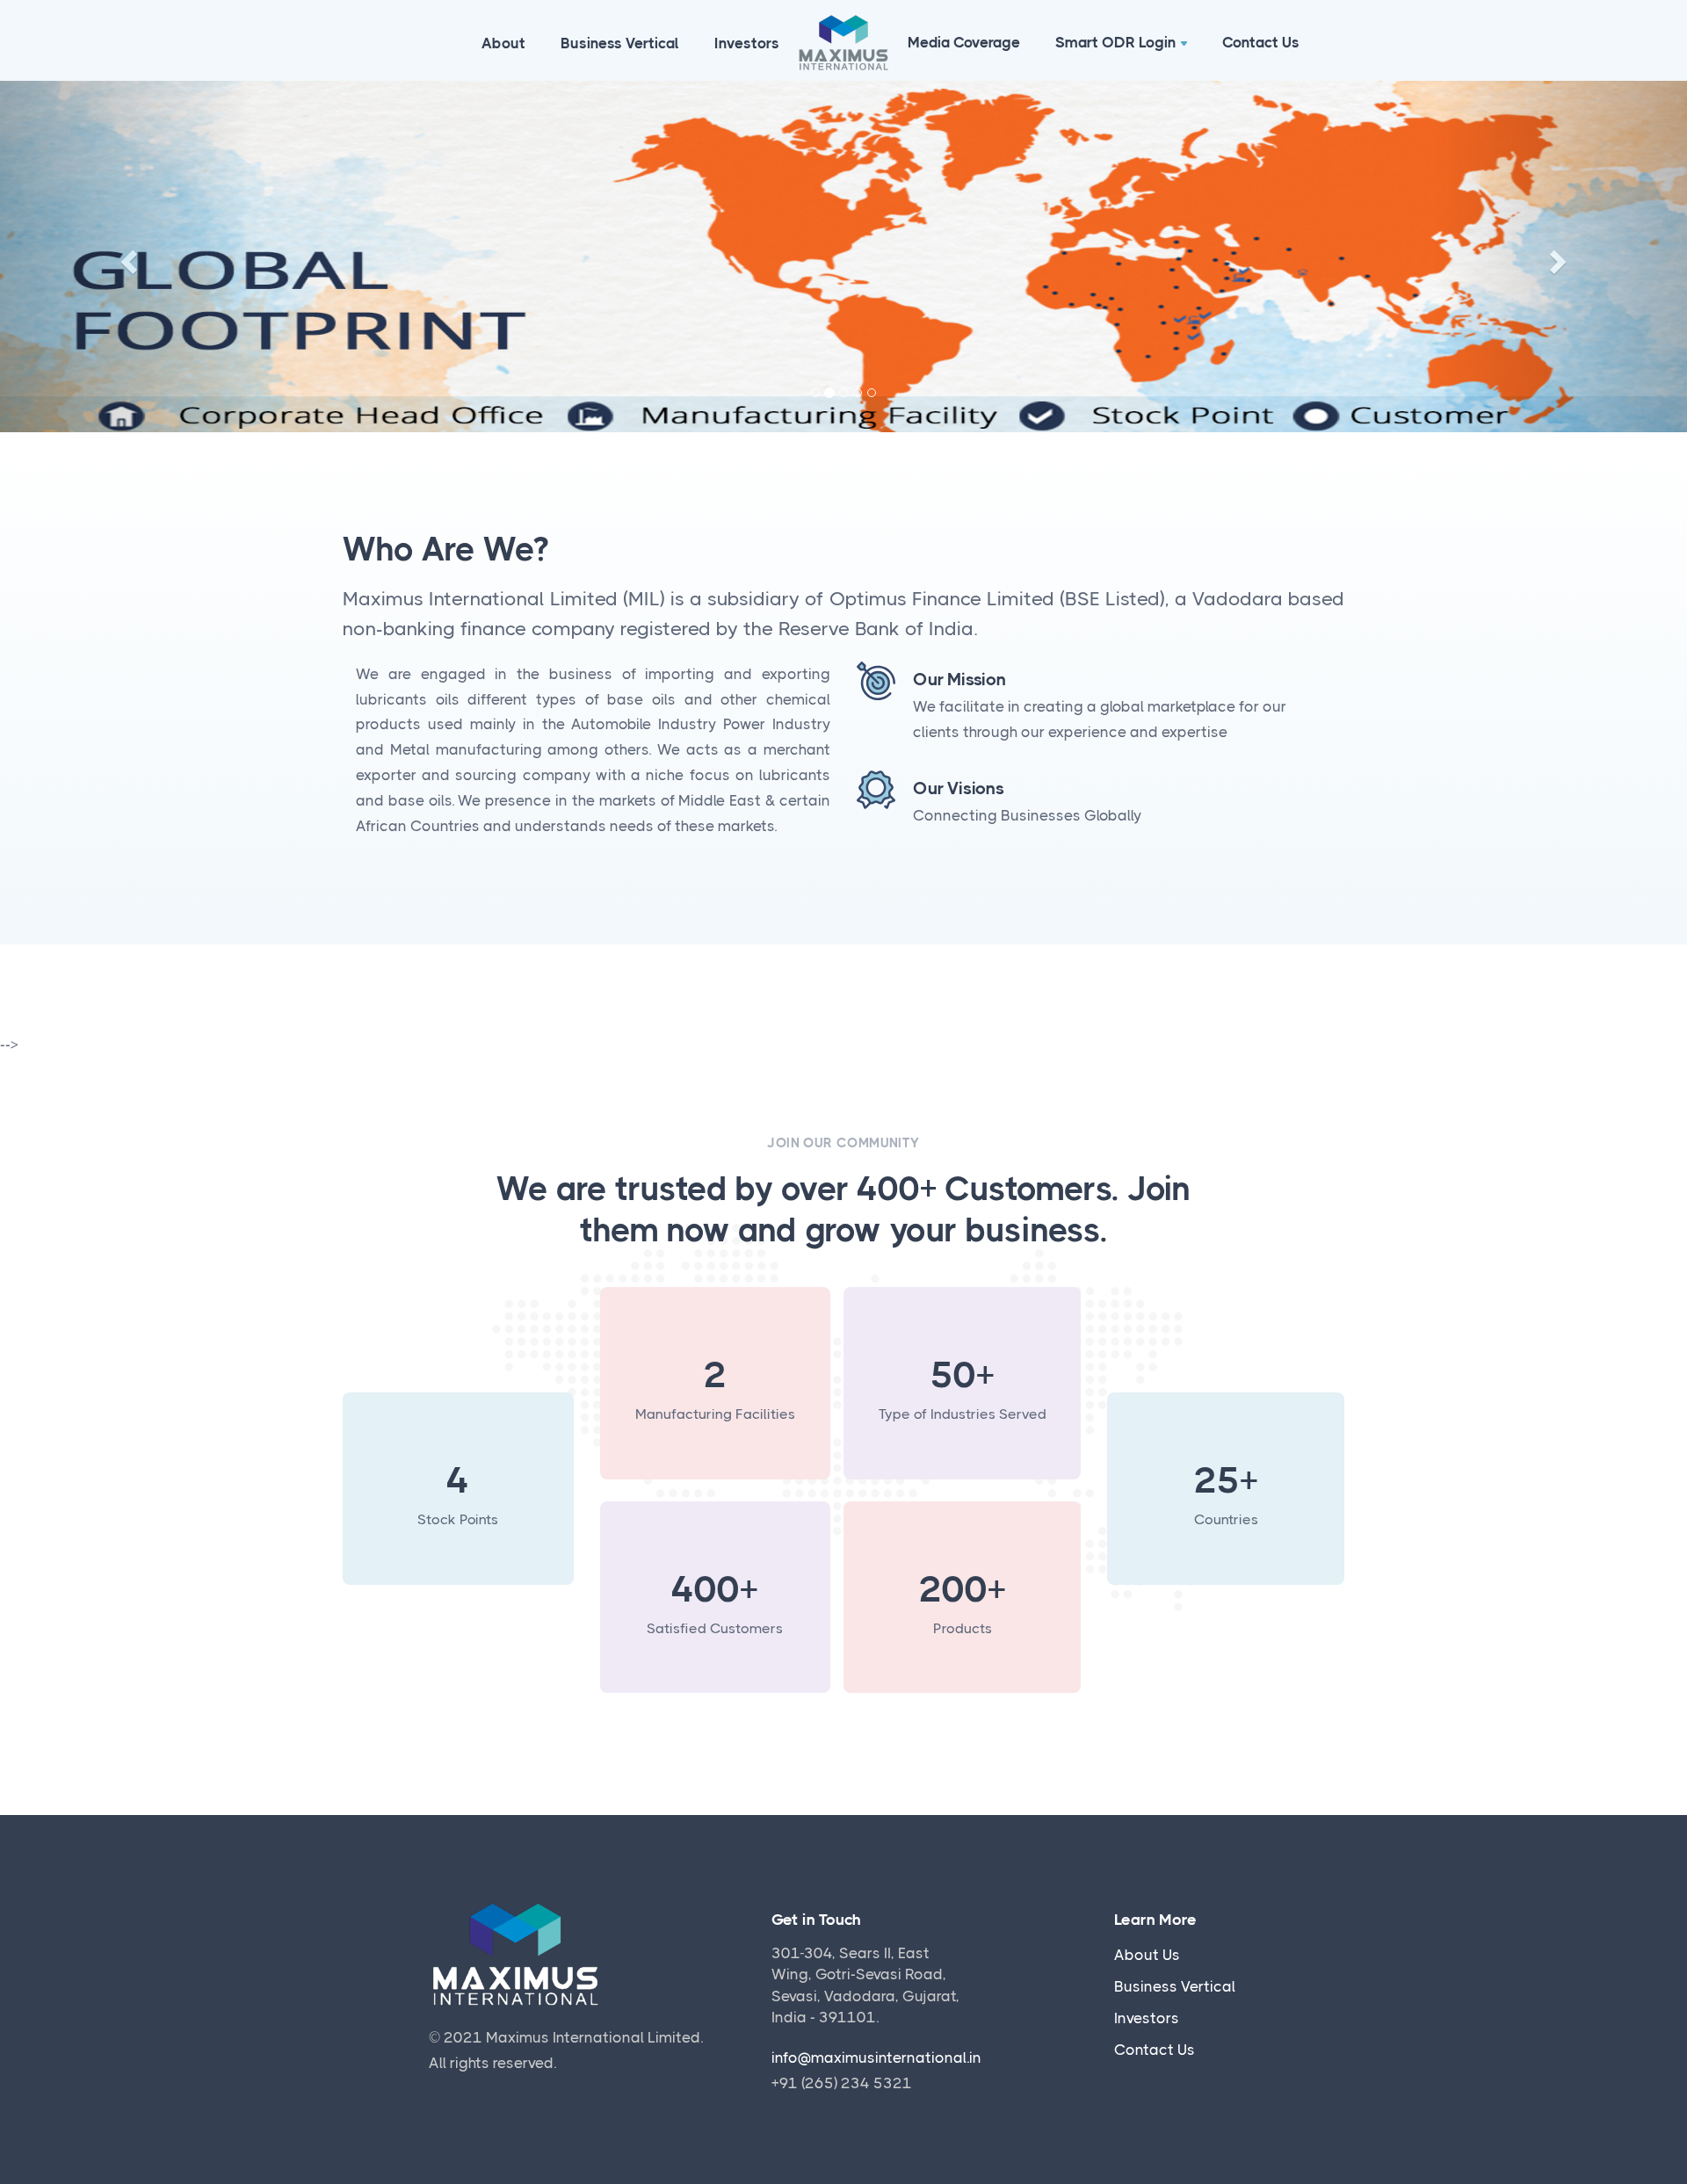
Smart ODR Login (1115, 42)
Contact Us (1261, 42)
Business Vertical (620, 43)
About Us (1147, 1955)
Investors (747, 43)
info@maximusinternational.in (876, 2057)
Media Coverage (964, 42)
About (503, 43)
